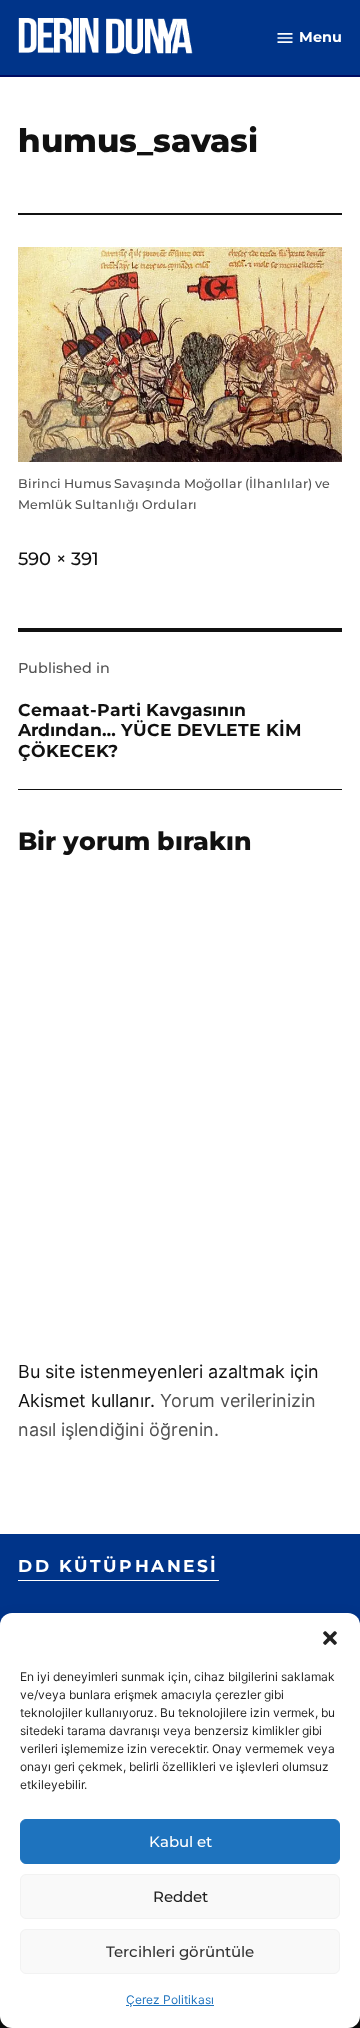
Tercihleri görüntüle (180, 1951)
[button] (330, 1638)
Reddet (180, 1896)
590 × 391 (58, 559)
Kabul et (180, 1841)
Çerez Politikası (170, 1999)
